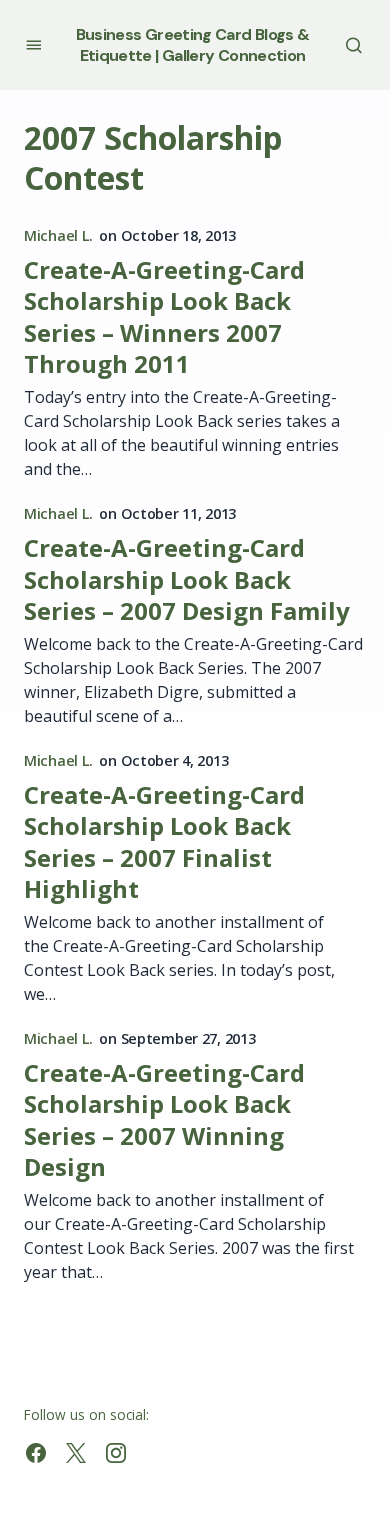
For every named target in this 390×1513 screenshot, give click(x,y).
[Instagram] (116, 1453)
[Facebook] (36, 1453)
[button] (33, 44)
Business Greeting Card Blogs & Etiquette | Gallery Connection (193, 45)
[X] (76, 1453)
